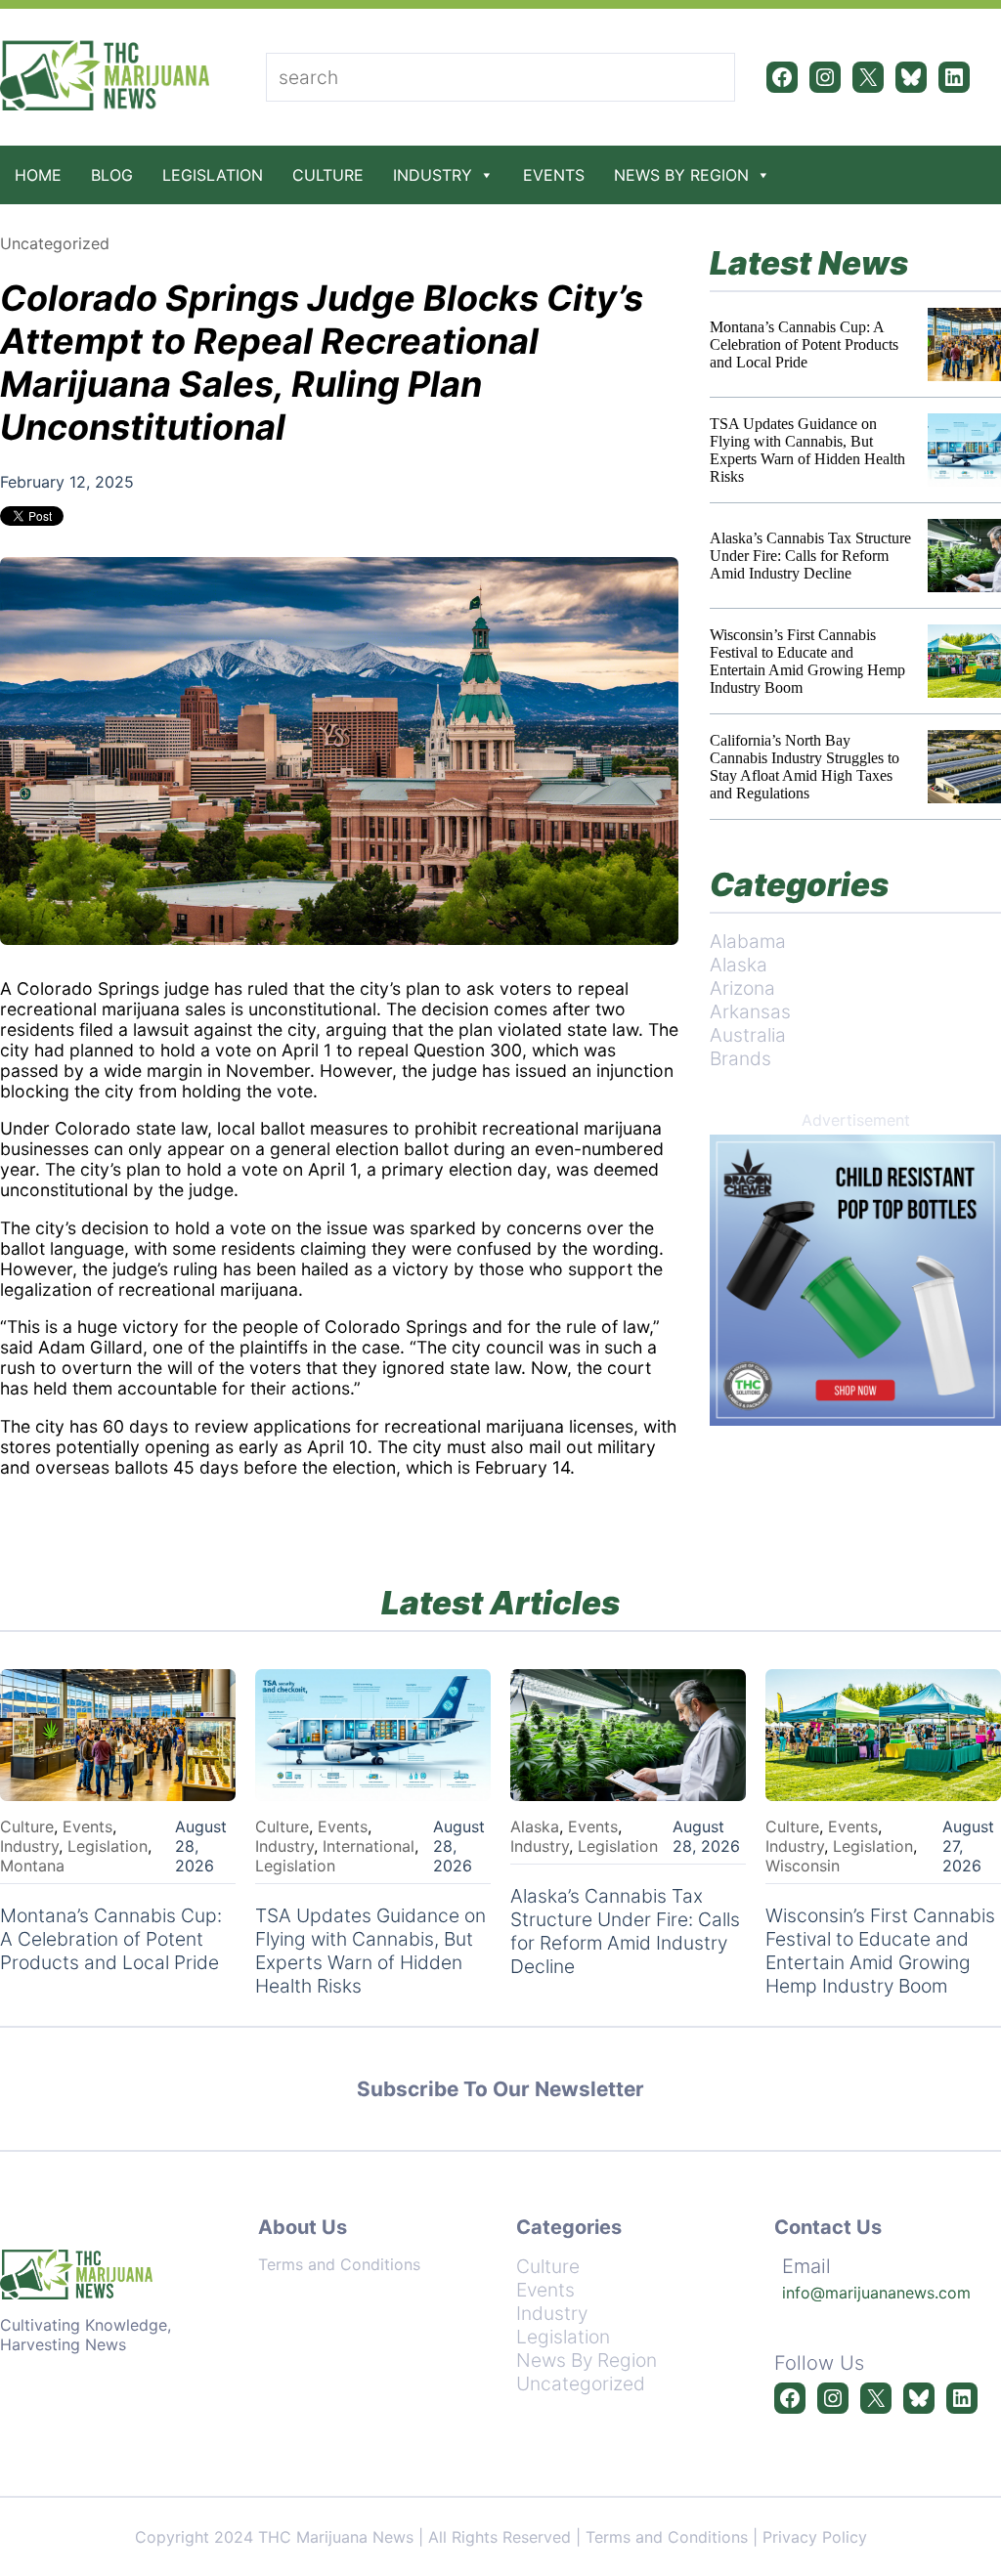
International (369, 1846)
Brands (740, 1058)
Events (554, 175)
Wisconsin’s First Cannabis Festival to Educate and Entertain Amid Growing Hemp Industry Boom (807, 661)
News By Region (681, 175)
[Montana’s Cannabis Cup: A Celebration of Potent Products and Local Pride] (964, 344)
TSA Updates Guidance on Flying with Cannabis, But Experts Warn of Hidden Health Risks (807, 450)
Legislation (213, 175)
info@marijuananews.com (876, 2293)
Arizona (742, 988)
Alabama (748, 941)
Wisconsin (803, 1866)
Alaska (739, 965)
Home (38, 175)
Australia (748, 1035)
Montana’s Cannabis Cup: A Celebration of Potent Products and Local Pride (804, 344)
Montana (32, 1866)
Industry (433, 175)
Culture (328, 175)
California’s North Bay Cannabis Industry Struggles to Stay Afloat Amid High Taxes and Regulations (805, 767)
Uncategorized (55, 243)
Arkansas (750, 1011)
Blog (112, 175)
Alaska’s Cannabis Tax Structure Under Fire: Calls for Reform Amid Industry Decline (810, 556)
